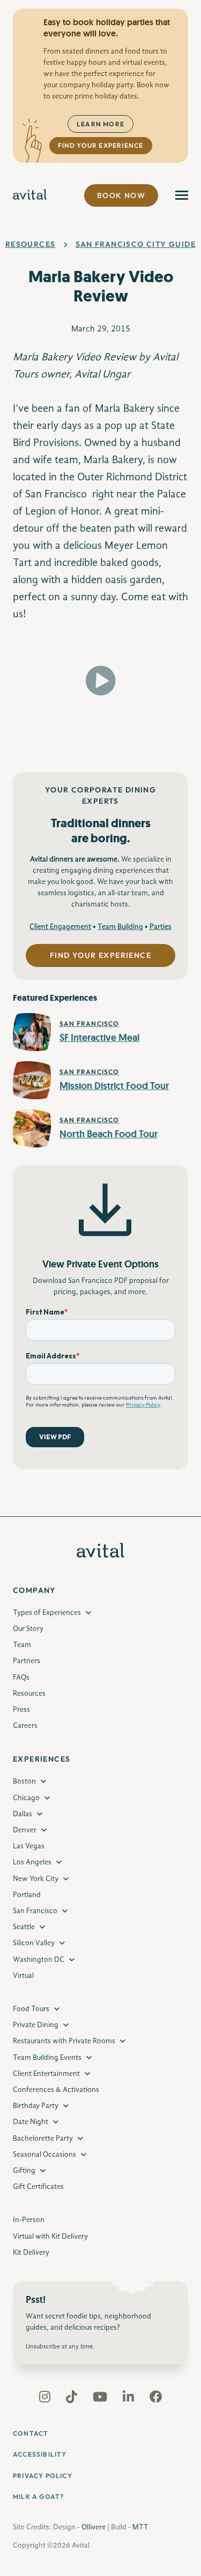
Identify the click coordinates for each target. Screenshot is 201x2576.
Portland (27, 1895)
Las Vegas (29, 1846)
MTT (140, 2527)
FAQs (21, 1678)
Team (22, 1645)
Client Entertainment (46, 2074)
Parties (161, 927)
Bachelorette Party (43, 2139)
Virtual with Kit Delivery (50, 2237)
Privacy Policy (43, 2476)
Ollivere (94, 2527)
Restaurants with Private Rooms (64, 2041)
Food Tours (31, 2009)
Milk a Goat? (38, 2496)
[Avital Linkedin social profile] (129, 2399)
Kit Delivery (31, 2253)
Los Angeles (32, 1862)
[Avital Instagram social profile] (46, 2399)
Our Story (28, 1629)
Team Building (120, 927)
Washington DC (39, 1960)
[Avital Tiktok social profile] (73, 2399)
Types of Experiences (47, 1613)
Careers (25, 1726)
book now (121, 195)
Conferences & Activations (56, 2090)
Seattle (24, 1927)
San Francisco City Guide (136, 244)
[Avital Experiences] (30, 195)
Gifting (24, 2171)
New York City (36, 1879)
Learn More (100, 124)
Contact (31, 2433)
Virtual (23, 1976)
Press (21, 1710)
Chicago (26, 1798)
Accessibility (40, 2454)
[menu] (182, 195)
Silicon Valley (34, 1943)
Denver (25, 1830)
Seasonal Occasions (44, 2155)
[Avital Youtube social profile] (101, 2399)
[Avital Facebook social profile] (156, 2399)
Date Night (31, 2122)
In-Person (29, 2220)
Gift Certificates (38, 2187)
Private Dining (36, 2025)
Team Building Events (47, 2058)
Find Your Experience (101, 145)
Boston (24, 1781)
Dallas (23, 1814)
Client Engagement (60, 927)
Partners (27, 1661)
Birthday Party (36, 2106)
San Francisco (35, 1911)
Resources (31, 244)
